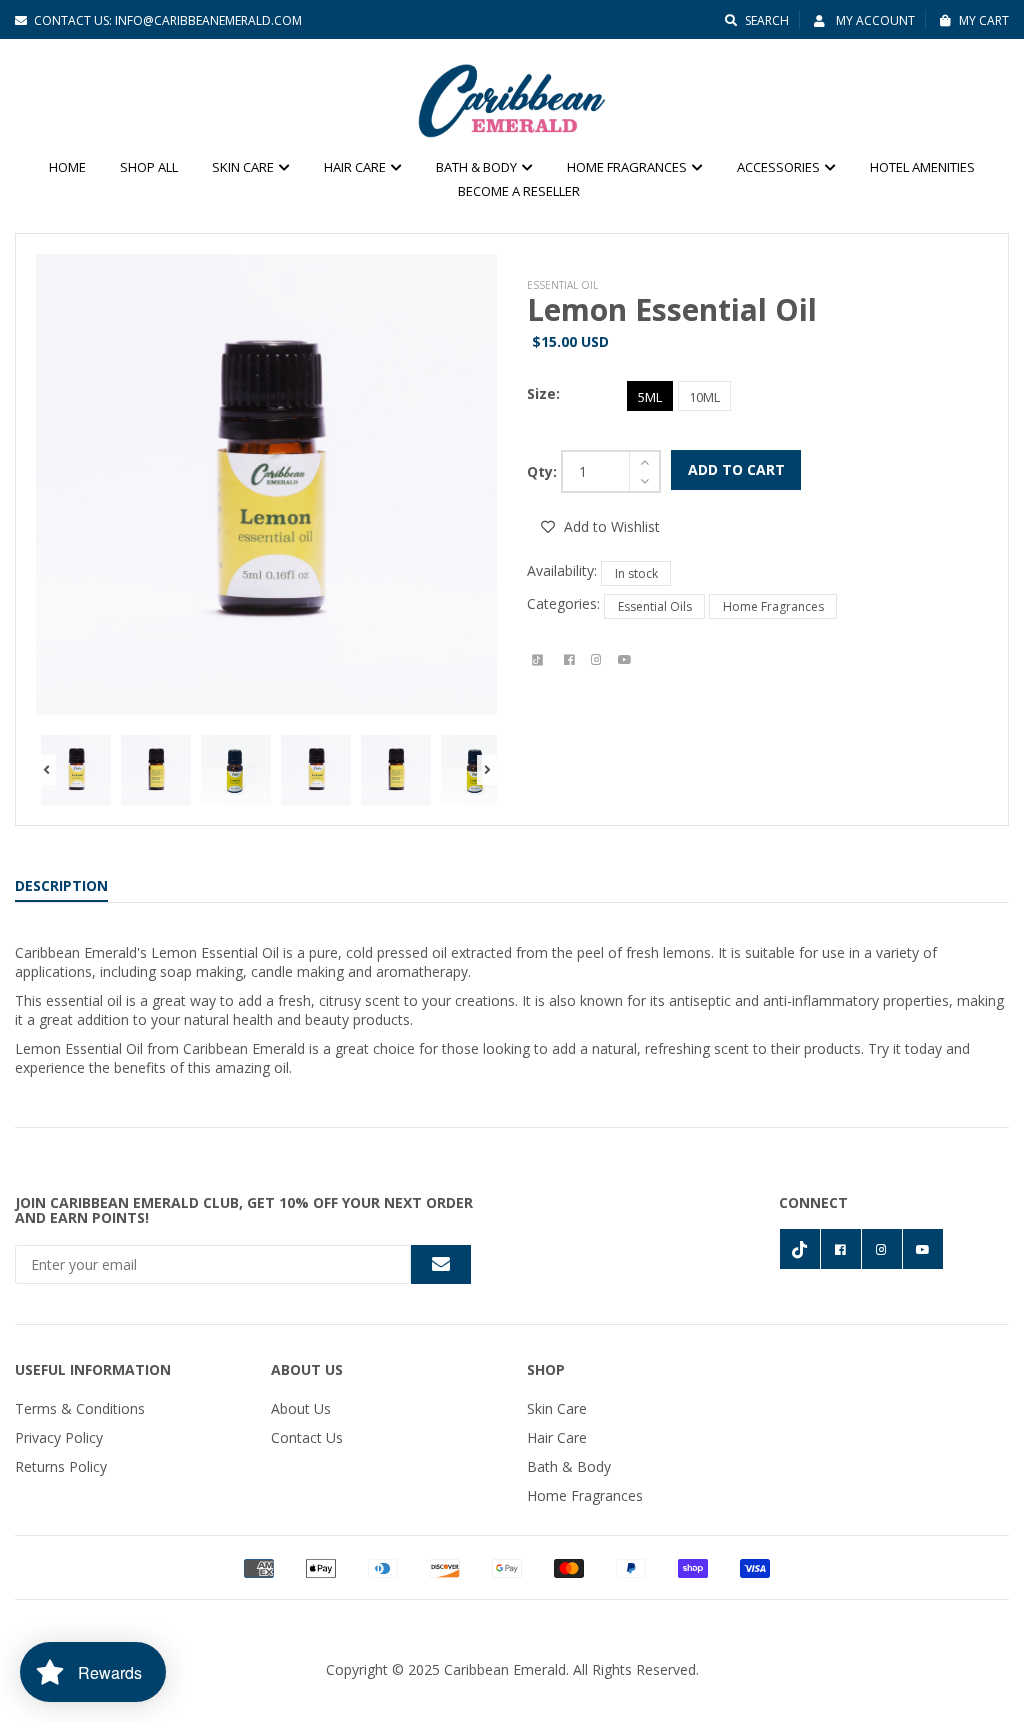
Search (767, 20)
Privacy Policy (59, 1437)
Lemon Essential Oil (672, 309)
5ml (650, 397)
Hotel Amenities (922, 167)
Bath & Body (478, 167)
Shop (546, 1369)
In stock (636, 573)
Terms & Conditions (80, 1408)
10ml (704, 397)
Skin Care (244, 167)
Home (67, 167)
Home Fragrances (628, 167)
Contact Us (307, 1437)
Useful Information (93, 1369)
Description (61, 885)
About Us (307, 1369)
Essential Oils (655, 606)
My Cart (984, 20)
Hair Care (356, 167)
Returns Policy (61, 1466)
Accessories (780, 167)
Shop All (149, 167)
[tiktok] (537, 660)
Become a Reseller (519, 191)
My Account (874, 20)
